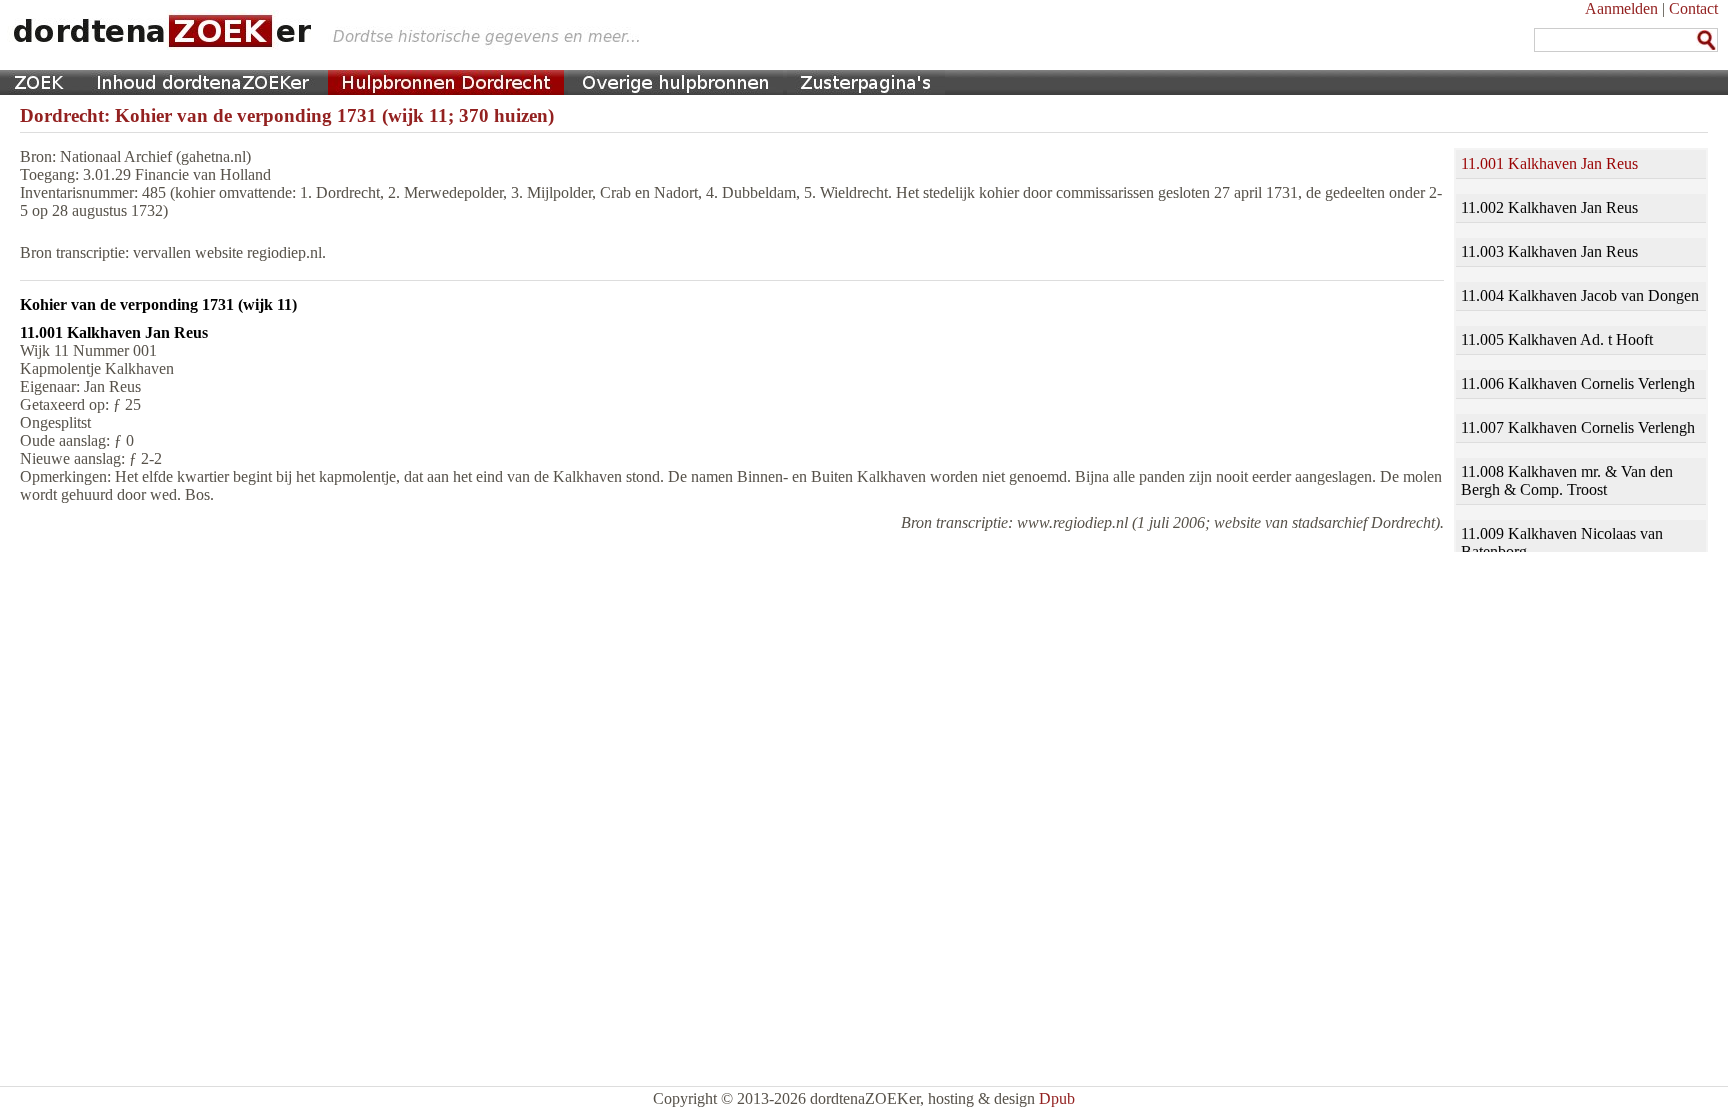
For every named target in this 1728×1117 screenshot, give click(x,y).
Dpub (1057, 1098)
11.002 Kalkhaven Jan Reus (1549, 207)
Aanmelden (1621, 8)
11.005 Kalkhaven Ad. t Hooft (1557, 339)
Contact (1693, 8)
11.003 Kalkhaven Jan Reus (1549, 251)
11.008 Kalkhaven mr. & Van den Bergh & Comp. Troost (1567, 480)
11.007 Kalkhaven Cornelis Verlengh (1578, 427)
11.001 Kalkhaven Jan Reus (1549, 163)
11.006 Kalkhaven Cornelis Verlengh (1578, 383)
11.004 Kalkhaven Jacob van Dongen (1580, 295)
